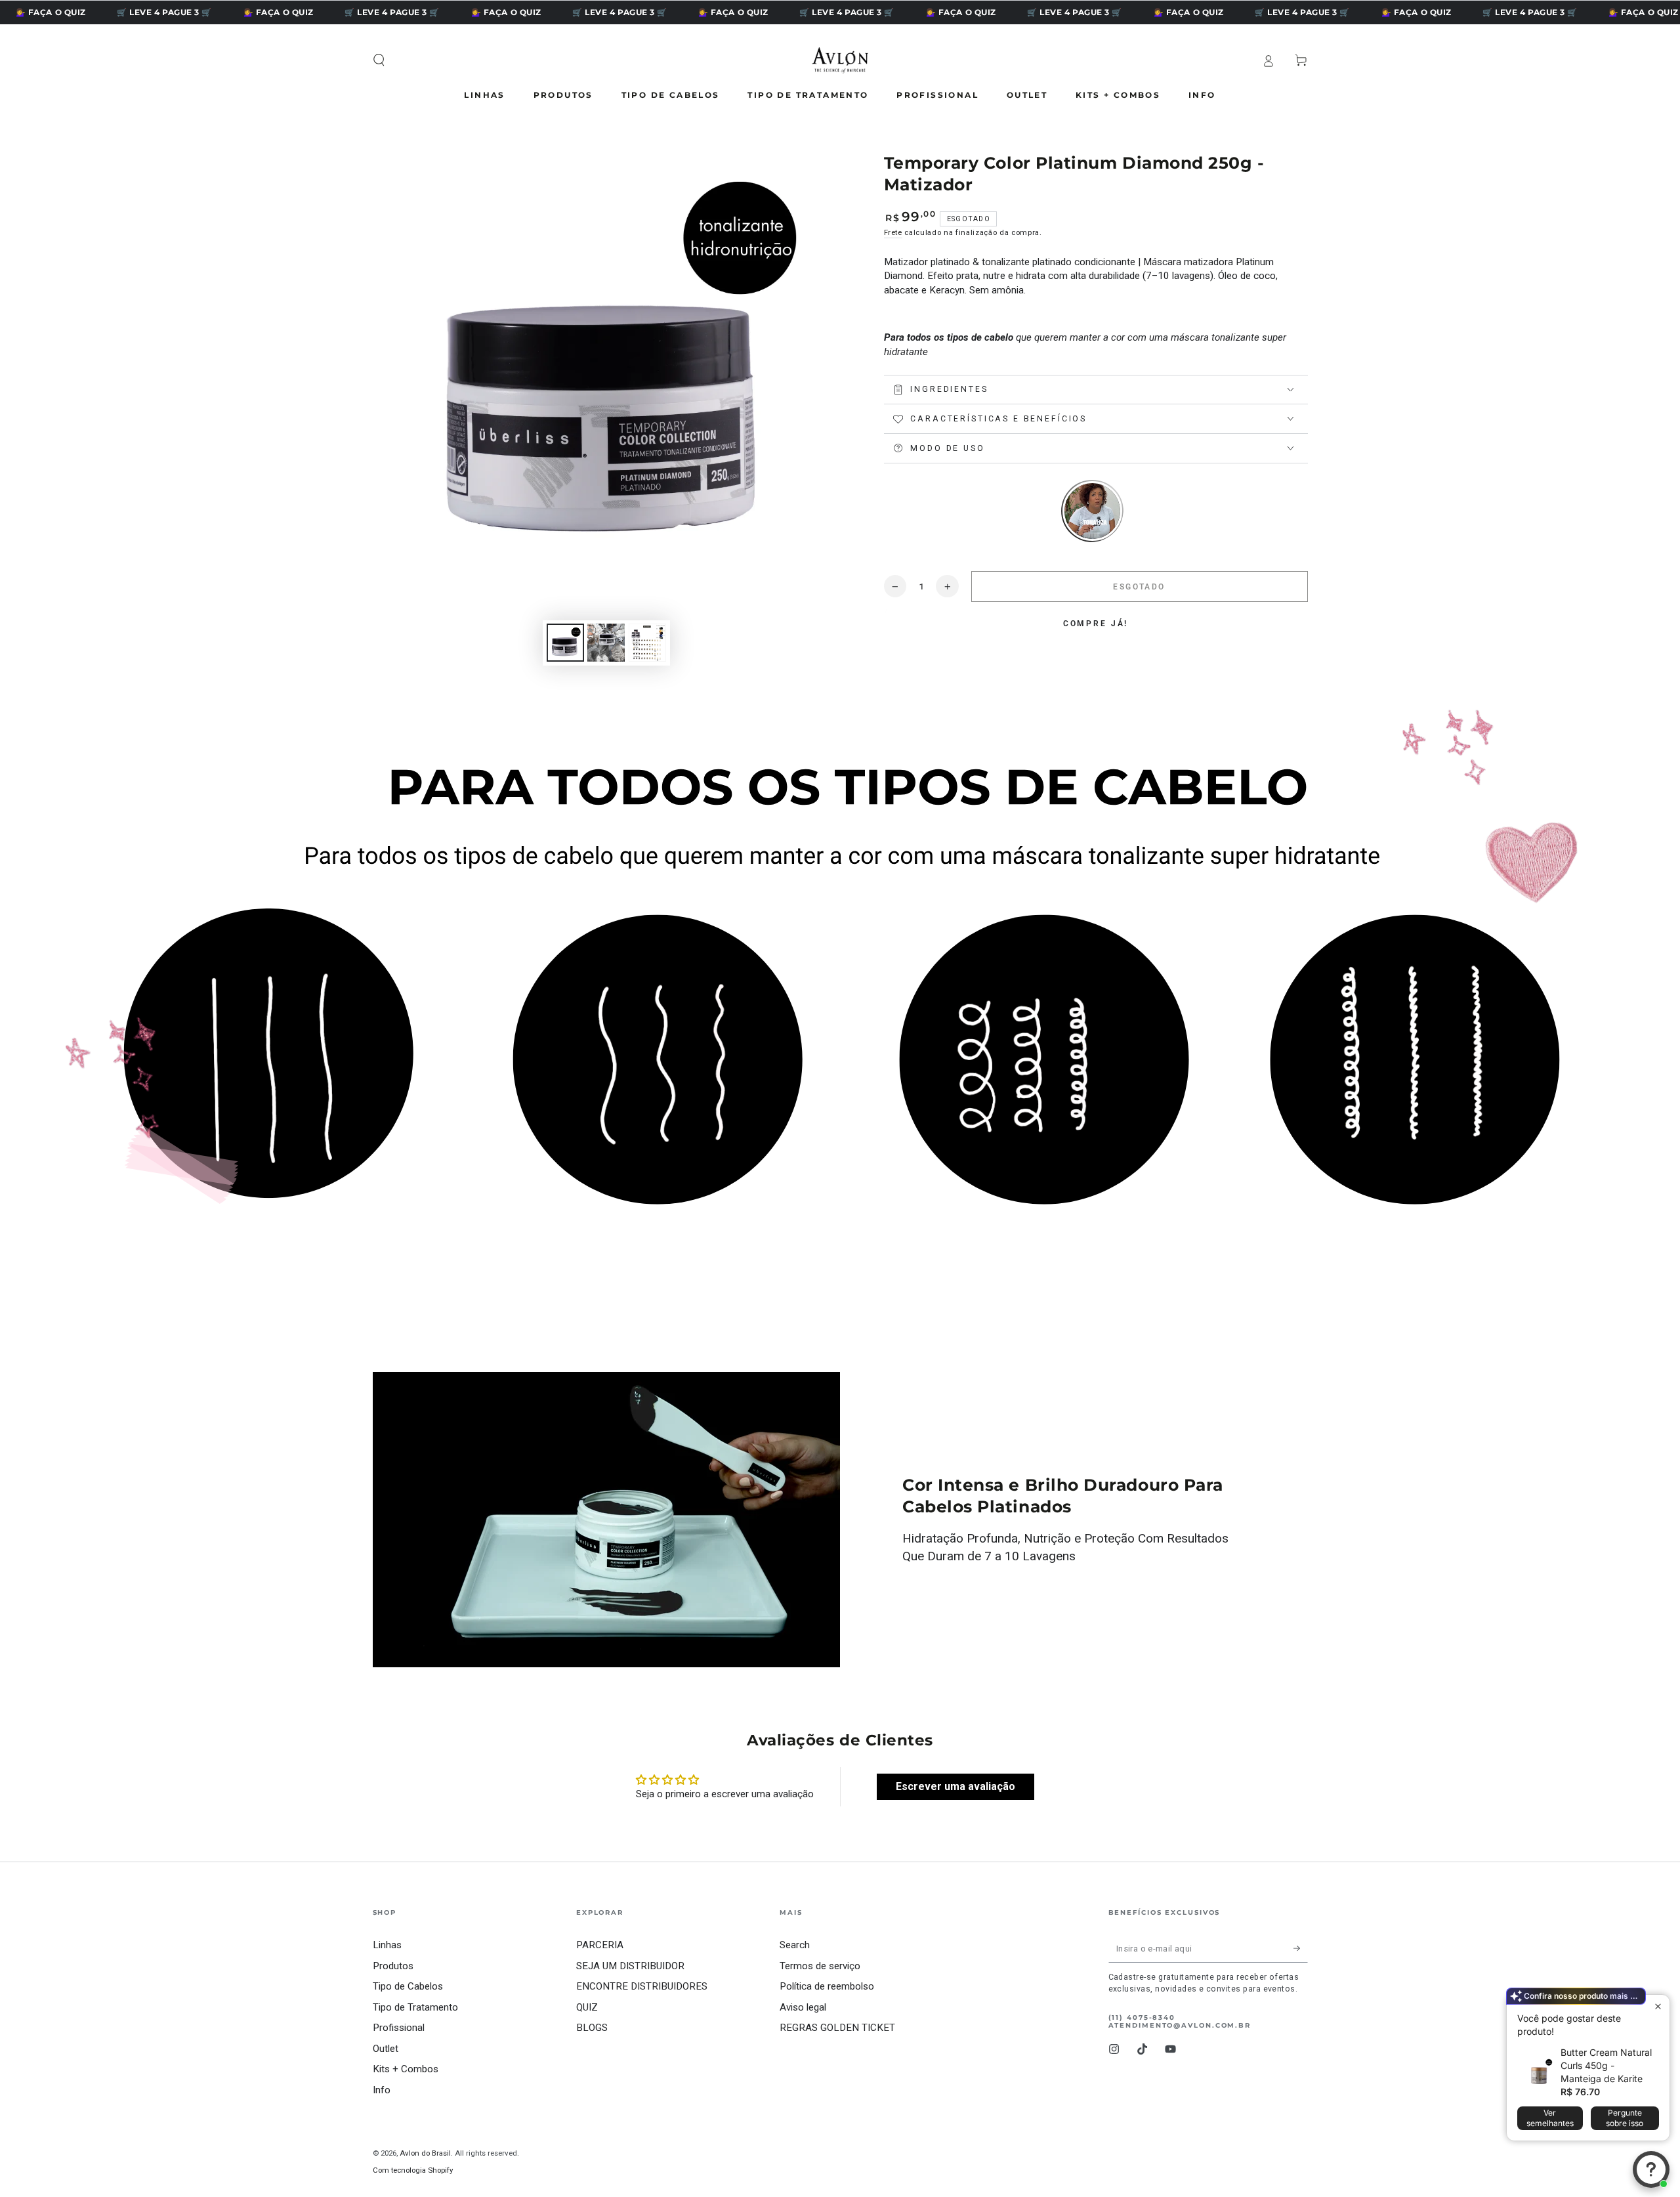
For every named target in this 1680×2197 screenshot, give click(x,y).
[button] (379, 60)
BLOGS (592, 2028)
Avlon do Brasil (425, 2153)
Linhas (387, 1945)
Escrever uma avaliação (955, 1786)
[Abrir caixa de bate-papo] (1651, 2169)
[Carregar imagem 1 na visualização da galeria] (565, 643)
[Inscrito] (1301, 1948)
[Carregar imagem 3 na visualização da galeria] (647, 643)
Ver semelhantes (1550, 2118)
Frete (893, 232)
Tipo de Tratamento (415, 2007)
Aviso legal (803, 2007)
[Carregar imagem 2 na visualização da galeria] (606, 643)
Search (795, 1945)
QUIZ (587, 2007)
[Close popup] (1658, 2006)
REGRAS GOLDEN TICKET (837, 2028)
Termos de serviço (820, 1966)
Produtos (393, 1966)
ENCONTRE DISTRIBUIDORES (642, 1986)
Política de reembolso (827, 1986)
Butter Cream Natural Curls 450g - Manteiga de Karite (1606, 2065)
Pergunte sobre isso (1625, 2118)
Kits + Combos (406, 2069)
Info (382, 2090)
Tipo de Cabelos (408, 1986)
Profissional (399, 2028)
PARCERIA (600, 1945)
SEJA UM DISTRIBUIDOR (630, 1966)
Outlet (386, 2049)
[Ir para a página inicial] (840, 60)
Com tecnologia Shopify (413, 2170)
